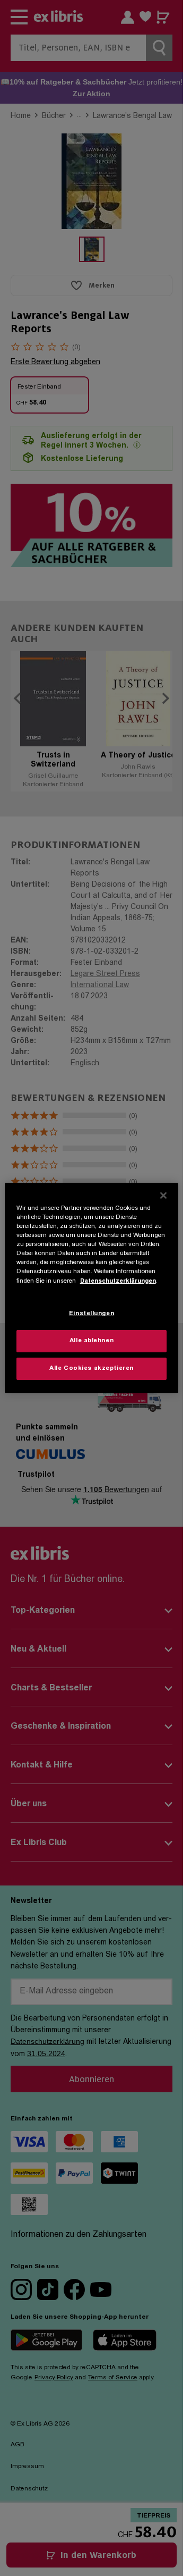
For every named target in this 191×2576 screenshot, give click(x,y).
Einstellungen (92, 1314)
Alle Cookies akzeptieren (92, 1369)
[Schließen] (163, 1196)
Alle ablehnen (92, 1341)
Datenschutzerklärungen (118, 1281)
